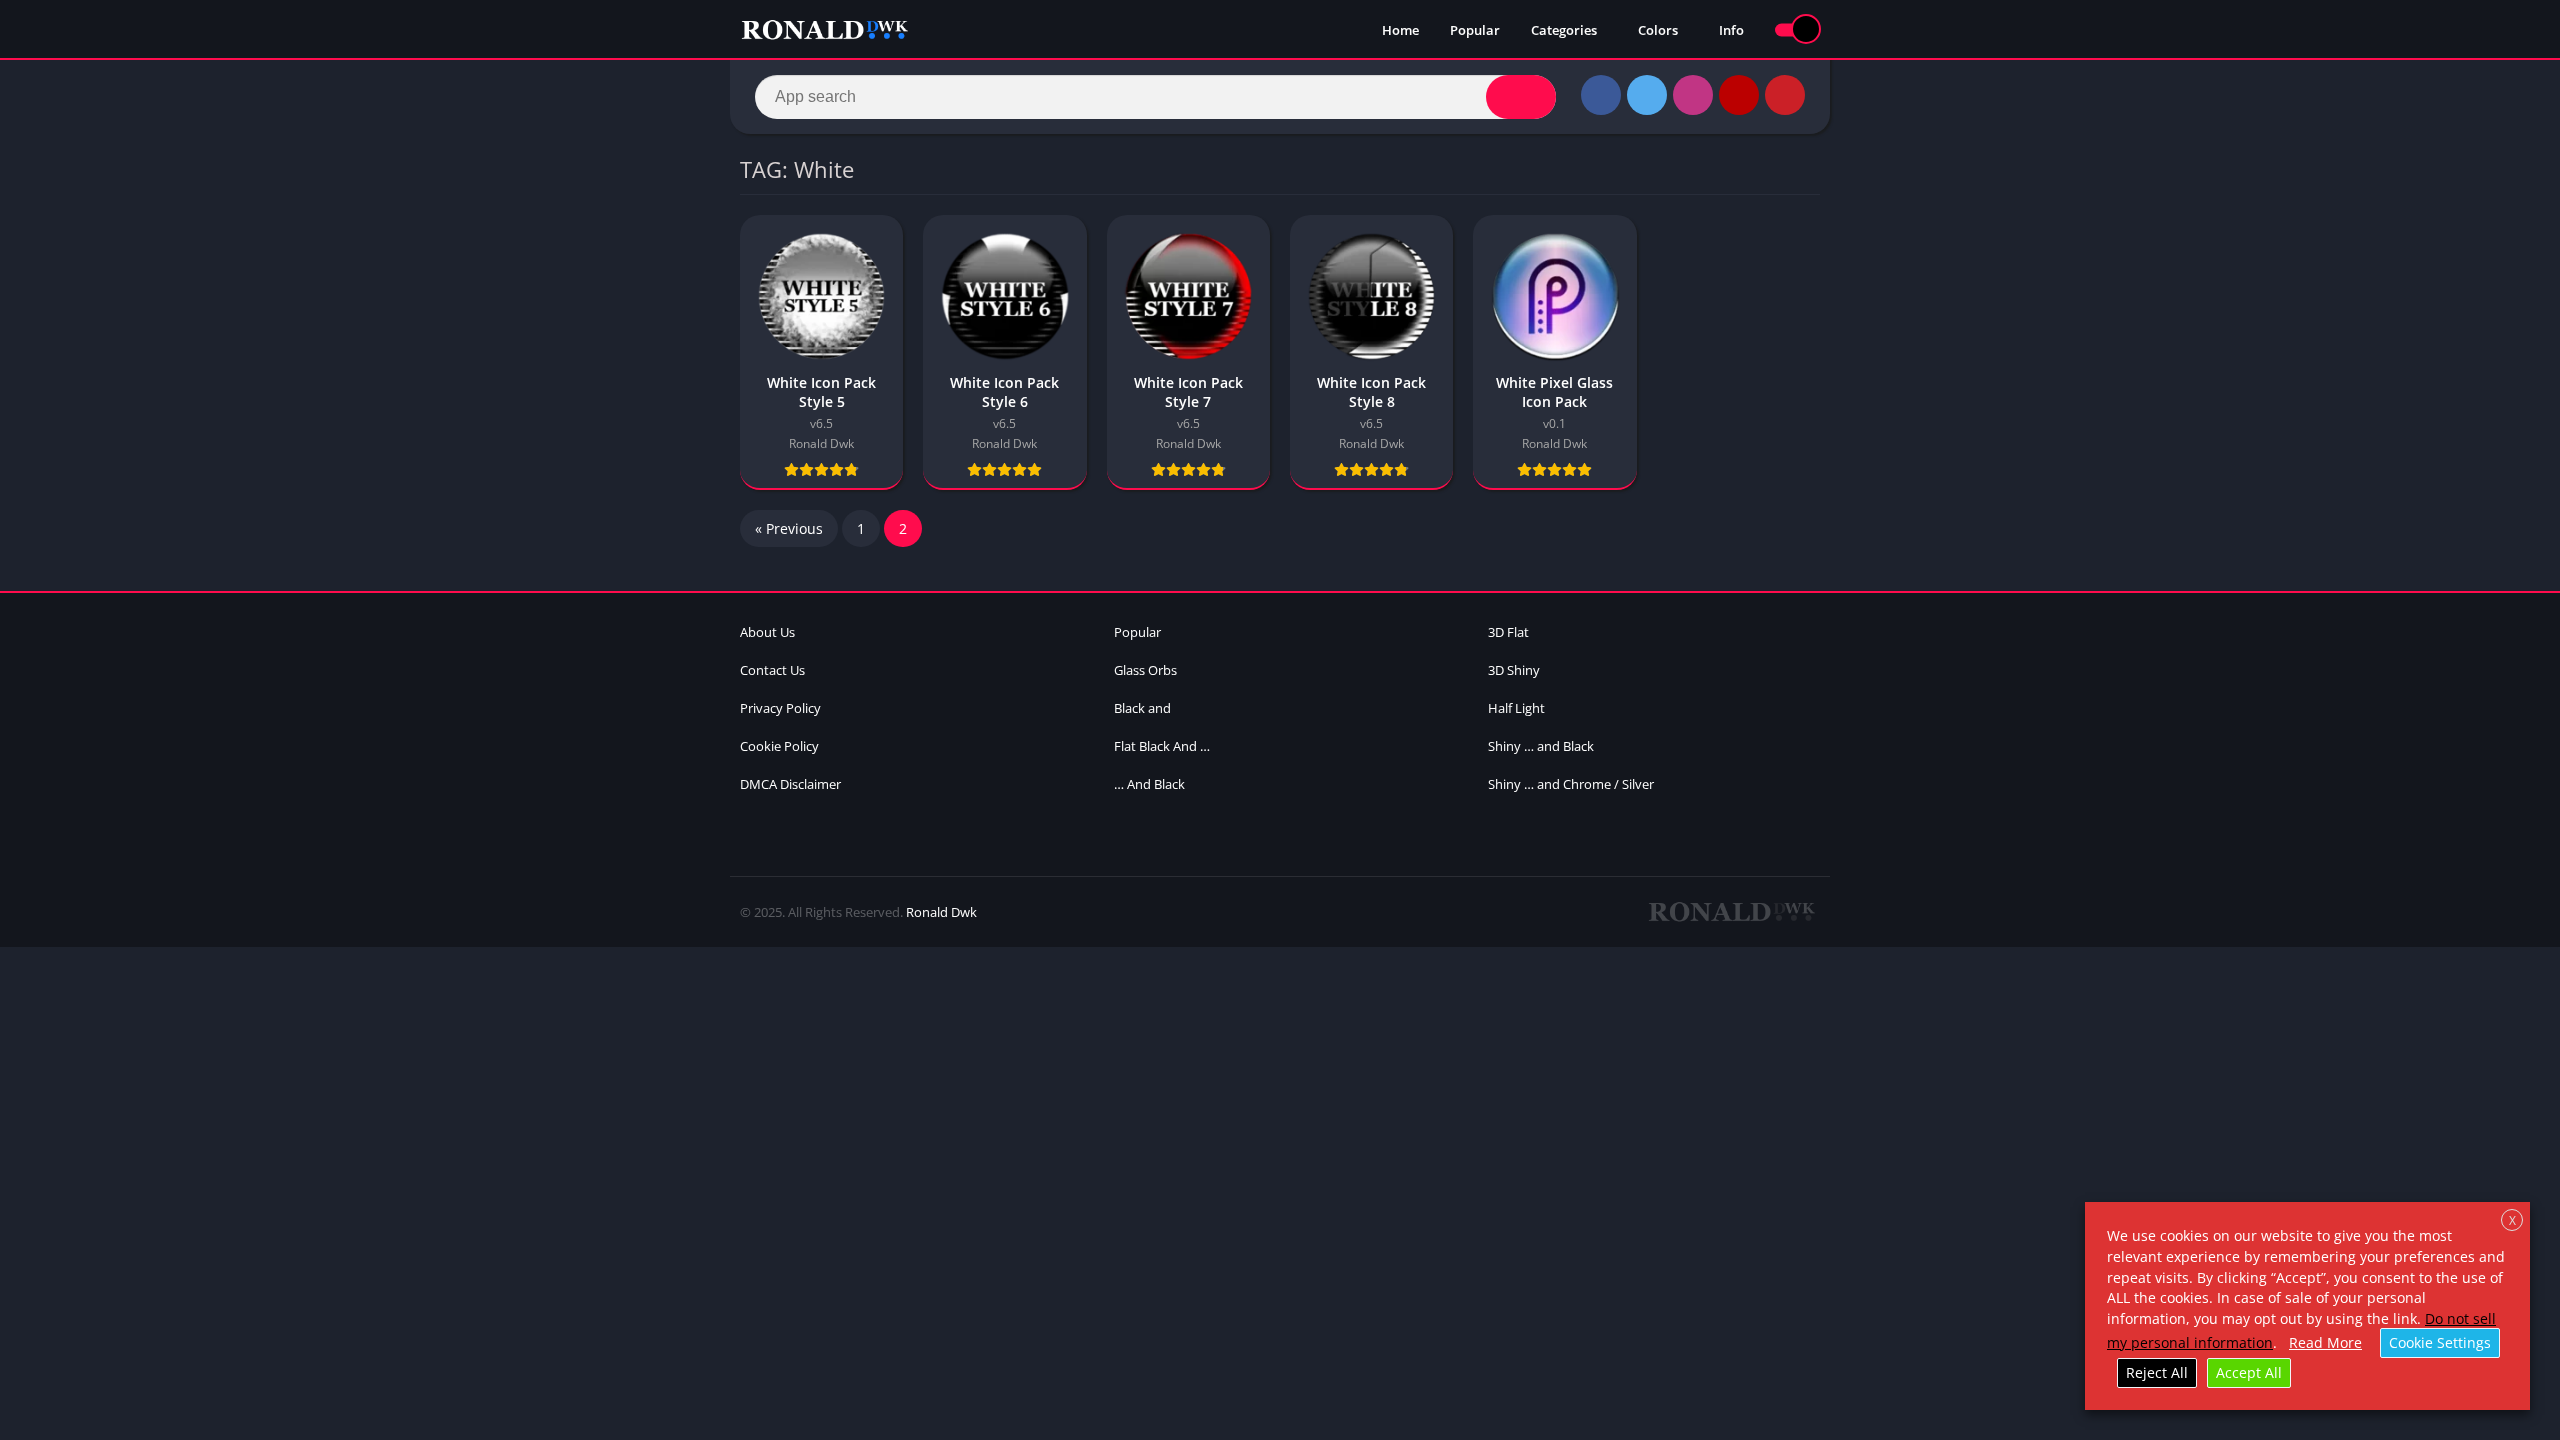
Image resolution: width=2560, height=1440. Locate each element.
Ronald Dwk (941, 912)
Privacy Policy (780, 708)
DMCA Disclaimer (790, 784)
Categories (1564, 30)
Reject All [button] (2157, 1372)
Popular (1475, 30)
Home (1400, 30)
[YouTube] (1739, 95)
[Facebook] (1601, 95)
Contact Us (772, 670)
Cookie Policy (779, 746)
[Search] (1521, 97)
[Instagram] (1693, 95)
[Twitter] (1647, 95)
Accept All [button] (2249, 1372)
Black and (1142, 708)
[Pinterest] (1785, 95)
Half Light (1516, 708)
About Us (767, 632)
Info (1731, 30)
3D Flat (1508, 632)
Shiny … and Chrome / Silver (1571, 784)
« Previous (789, 528)
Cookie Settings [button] (2440, 1342)
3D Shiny (1514, 670)
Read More (2325, 1342)
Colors (1658, 30)
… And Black (1149, 784)
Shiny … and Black (1541, 746)
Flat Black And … (1162, 746)
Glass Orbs (1145, 670)
